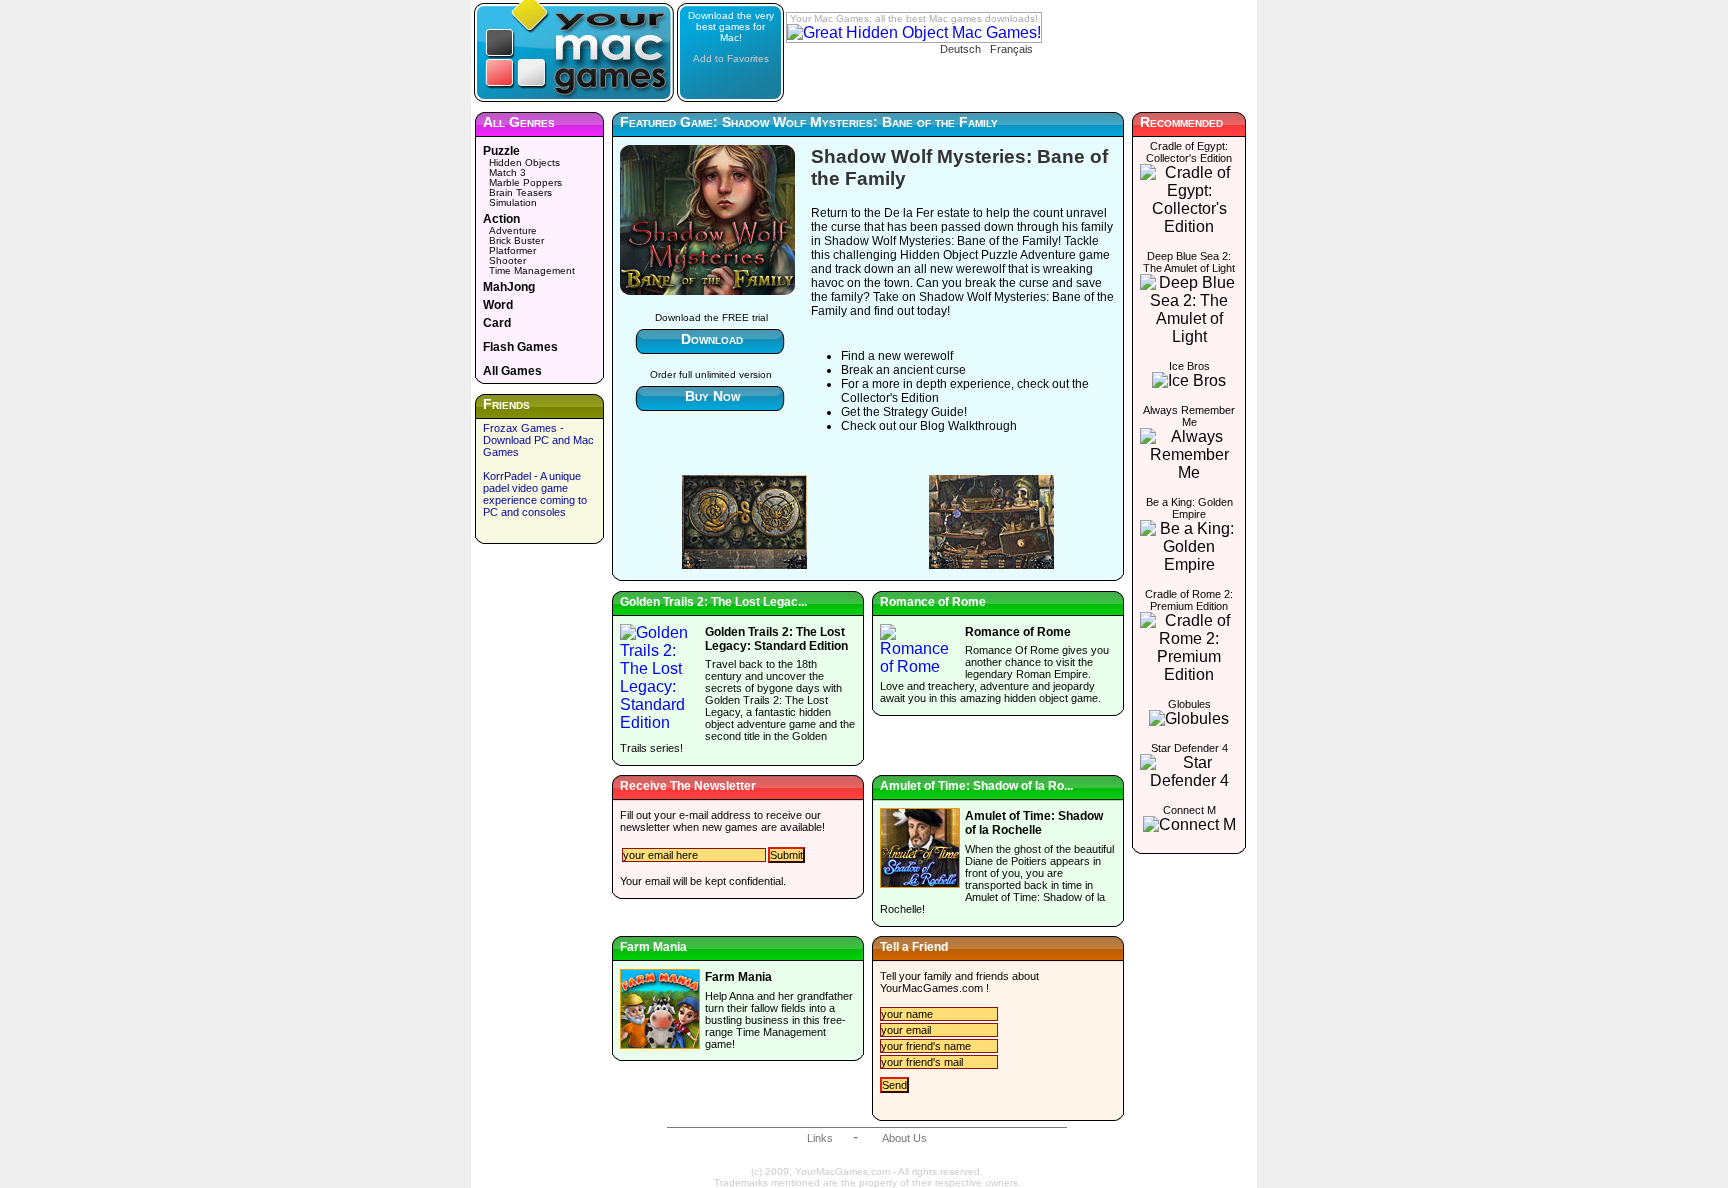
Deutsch (960, 49)
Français (1011, 49)
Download (712, 339)
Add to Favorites (731, 58)
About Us (904, 1138)
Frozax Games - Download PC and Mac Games (538, 440)
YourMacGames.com (931, 988)
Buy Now (712, 396)
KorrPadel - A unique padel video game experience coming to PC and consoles (535, 494)
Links (820, 1138)
